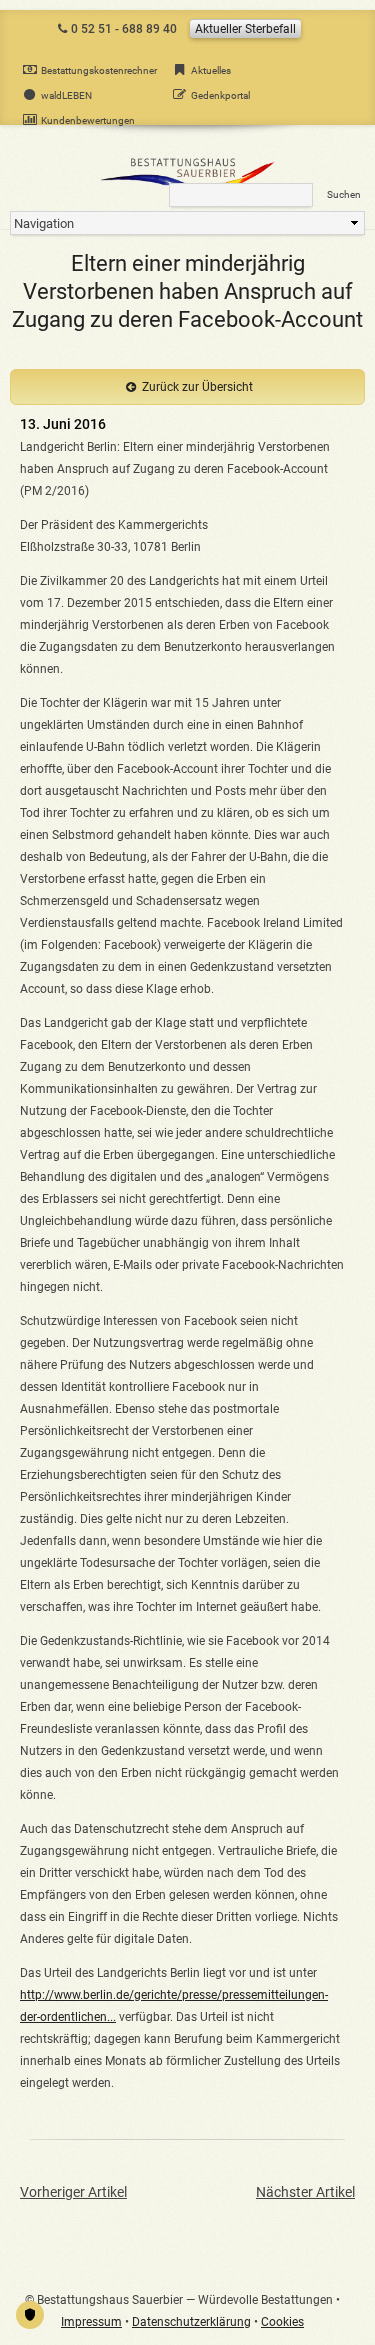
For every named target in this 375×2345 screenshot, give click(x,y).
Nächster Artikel (305, 2192)
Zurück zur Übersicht (197, 387)
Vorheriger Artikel (73, 2192)
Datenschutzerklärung (191, 2322)
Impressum (91, 2322)
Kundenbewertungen (88, 120)
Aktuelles (211, 70)
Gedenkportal (220, 95)
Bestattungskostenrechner (99, 70)
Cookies (282, 2322)
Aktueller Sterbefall (245, 29)
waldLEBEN (66, 95)
